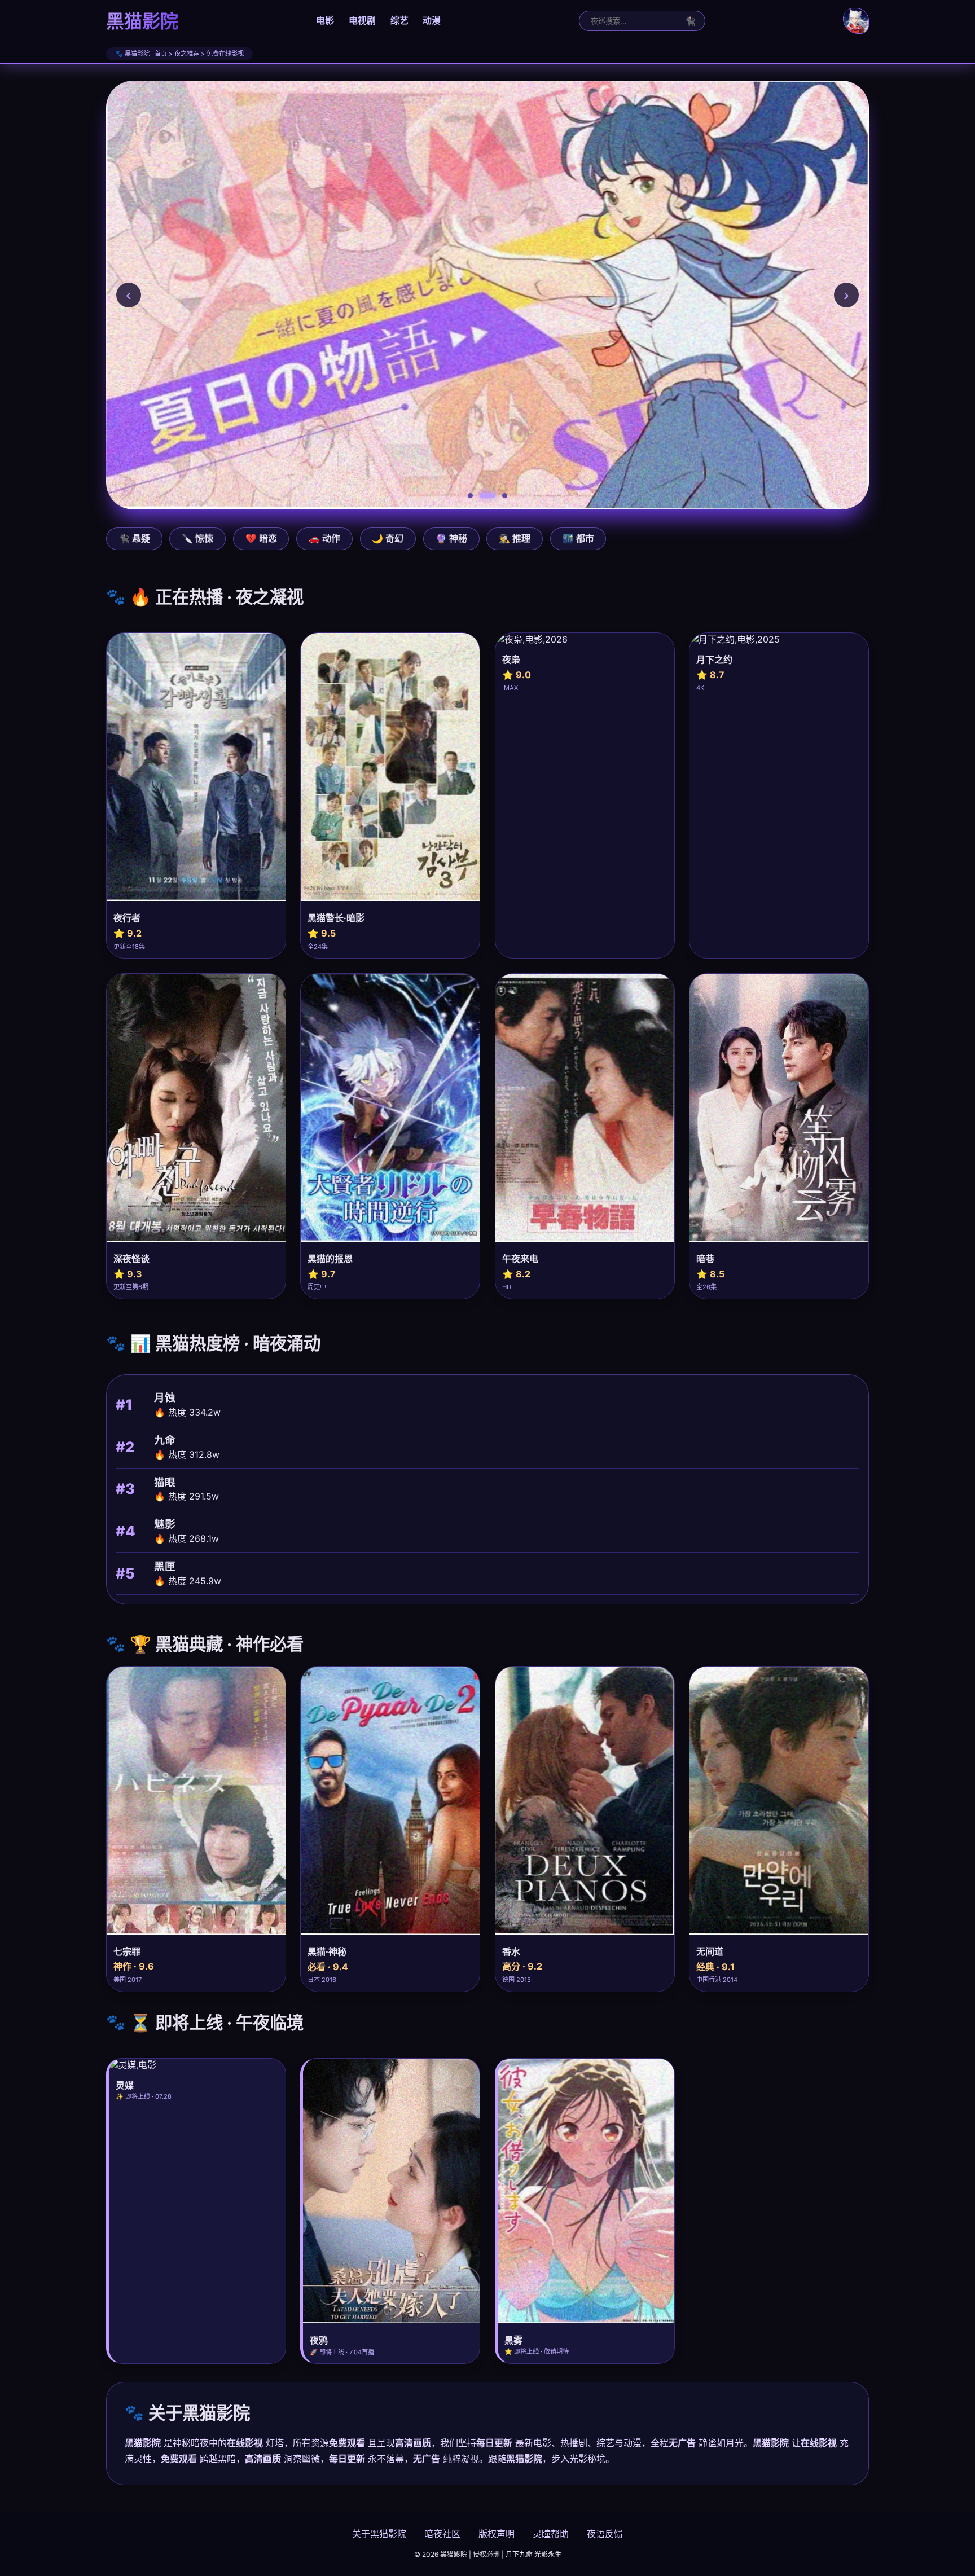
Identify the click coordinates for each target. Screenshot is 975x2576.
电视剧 (362, 20)
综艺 (399, 20)
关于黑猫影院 (379, 2534)
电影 (325, 20)
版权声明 (497, 2534)
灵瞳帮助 (551, 2534)
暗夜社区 (442, 2534)
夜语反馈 (605, 2534)
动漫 (432, 20)
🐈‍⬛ (690, 21)
